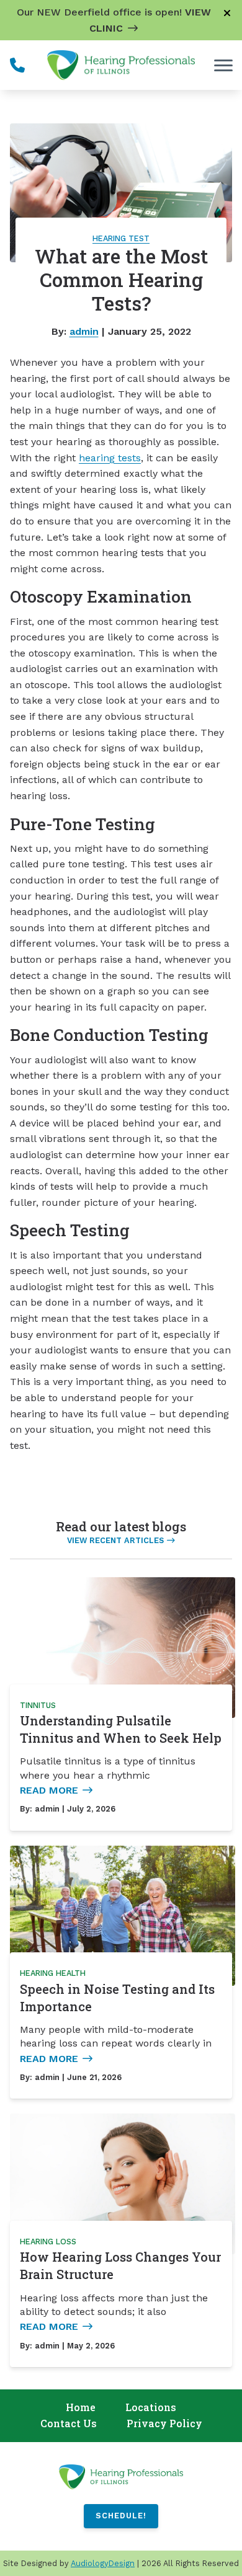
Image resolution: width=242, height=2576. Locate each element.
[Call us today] (17, 65)
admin (84, 331)
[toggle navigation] (223, 65)
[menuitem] (81, 2408)
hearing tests (110, 458)
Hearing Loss (48, 2242)
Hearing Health (53, 1973)
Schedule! (121, 2516)
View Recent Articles (115, 1540)
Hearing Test (121, 238)
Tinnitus (38, 1705)
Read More (49, 1790)
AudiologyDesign (103, 2563)
